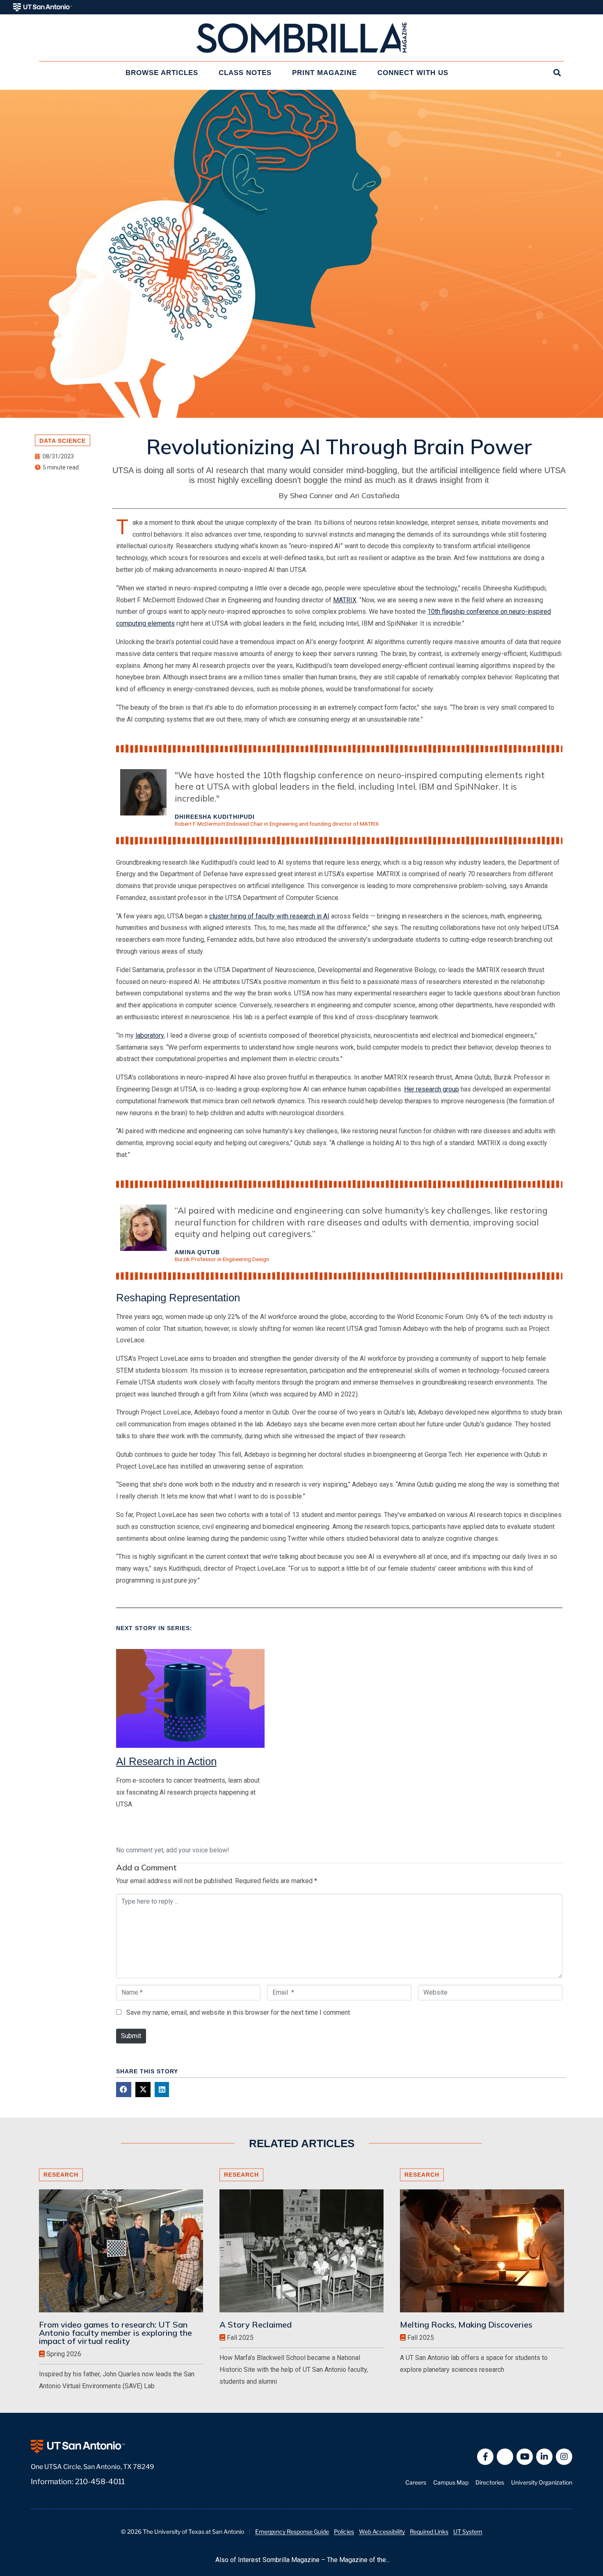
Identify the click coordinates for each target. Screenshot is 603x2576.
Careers (416, 2482)
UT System (468, 2532)
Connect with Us (413, 73)
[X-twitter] (505, 2457)
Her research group (432, 1089)
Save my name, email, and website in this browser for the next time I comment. (239, 2012)
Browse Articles (162, 73)
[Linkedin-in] (544, 2457)
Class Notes (245, 73)
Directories (490, 2482)
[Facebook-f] (485, 2457)
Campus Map (451, 2482)
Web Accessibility (382, 2532)
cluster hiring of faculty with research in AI (269, 916)
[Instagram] (564, 2457)
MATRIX (345, 600)
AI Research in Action (166, 1761)
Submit (131, 2036)
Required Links (429, 2532)
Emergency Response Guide (292, 2532)
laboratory (150, 1035)
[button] (124, 2090)
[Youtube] (525, 2457)
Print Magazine (324, 73)
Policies (344, 2532)
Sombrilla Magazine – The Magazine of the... (326, 2560)
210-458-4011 (100, 2481)
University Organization (542, 2482)
